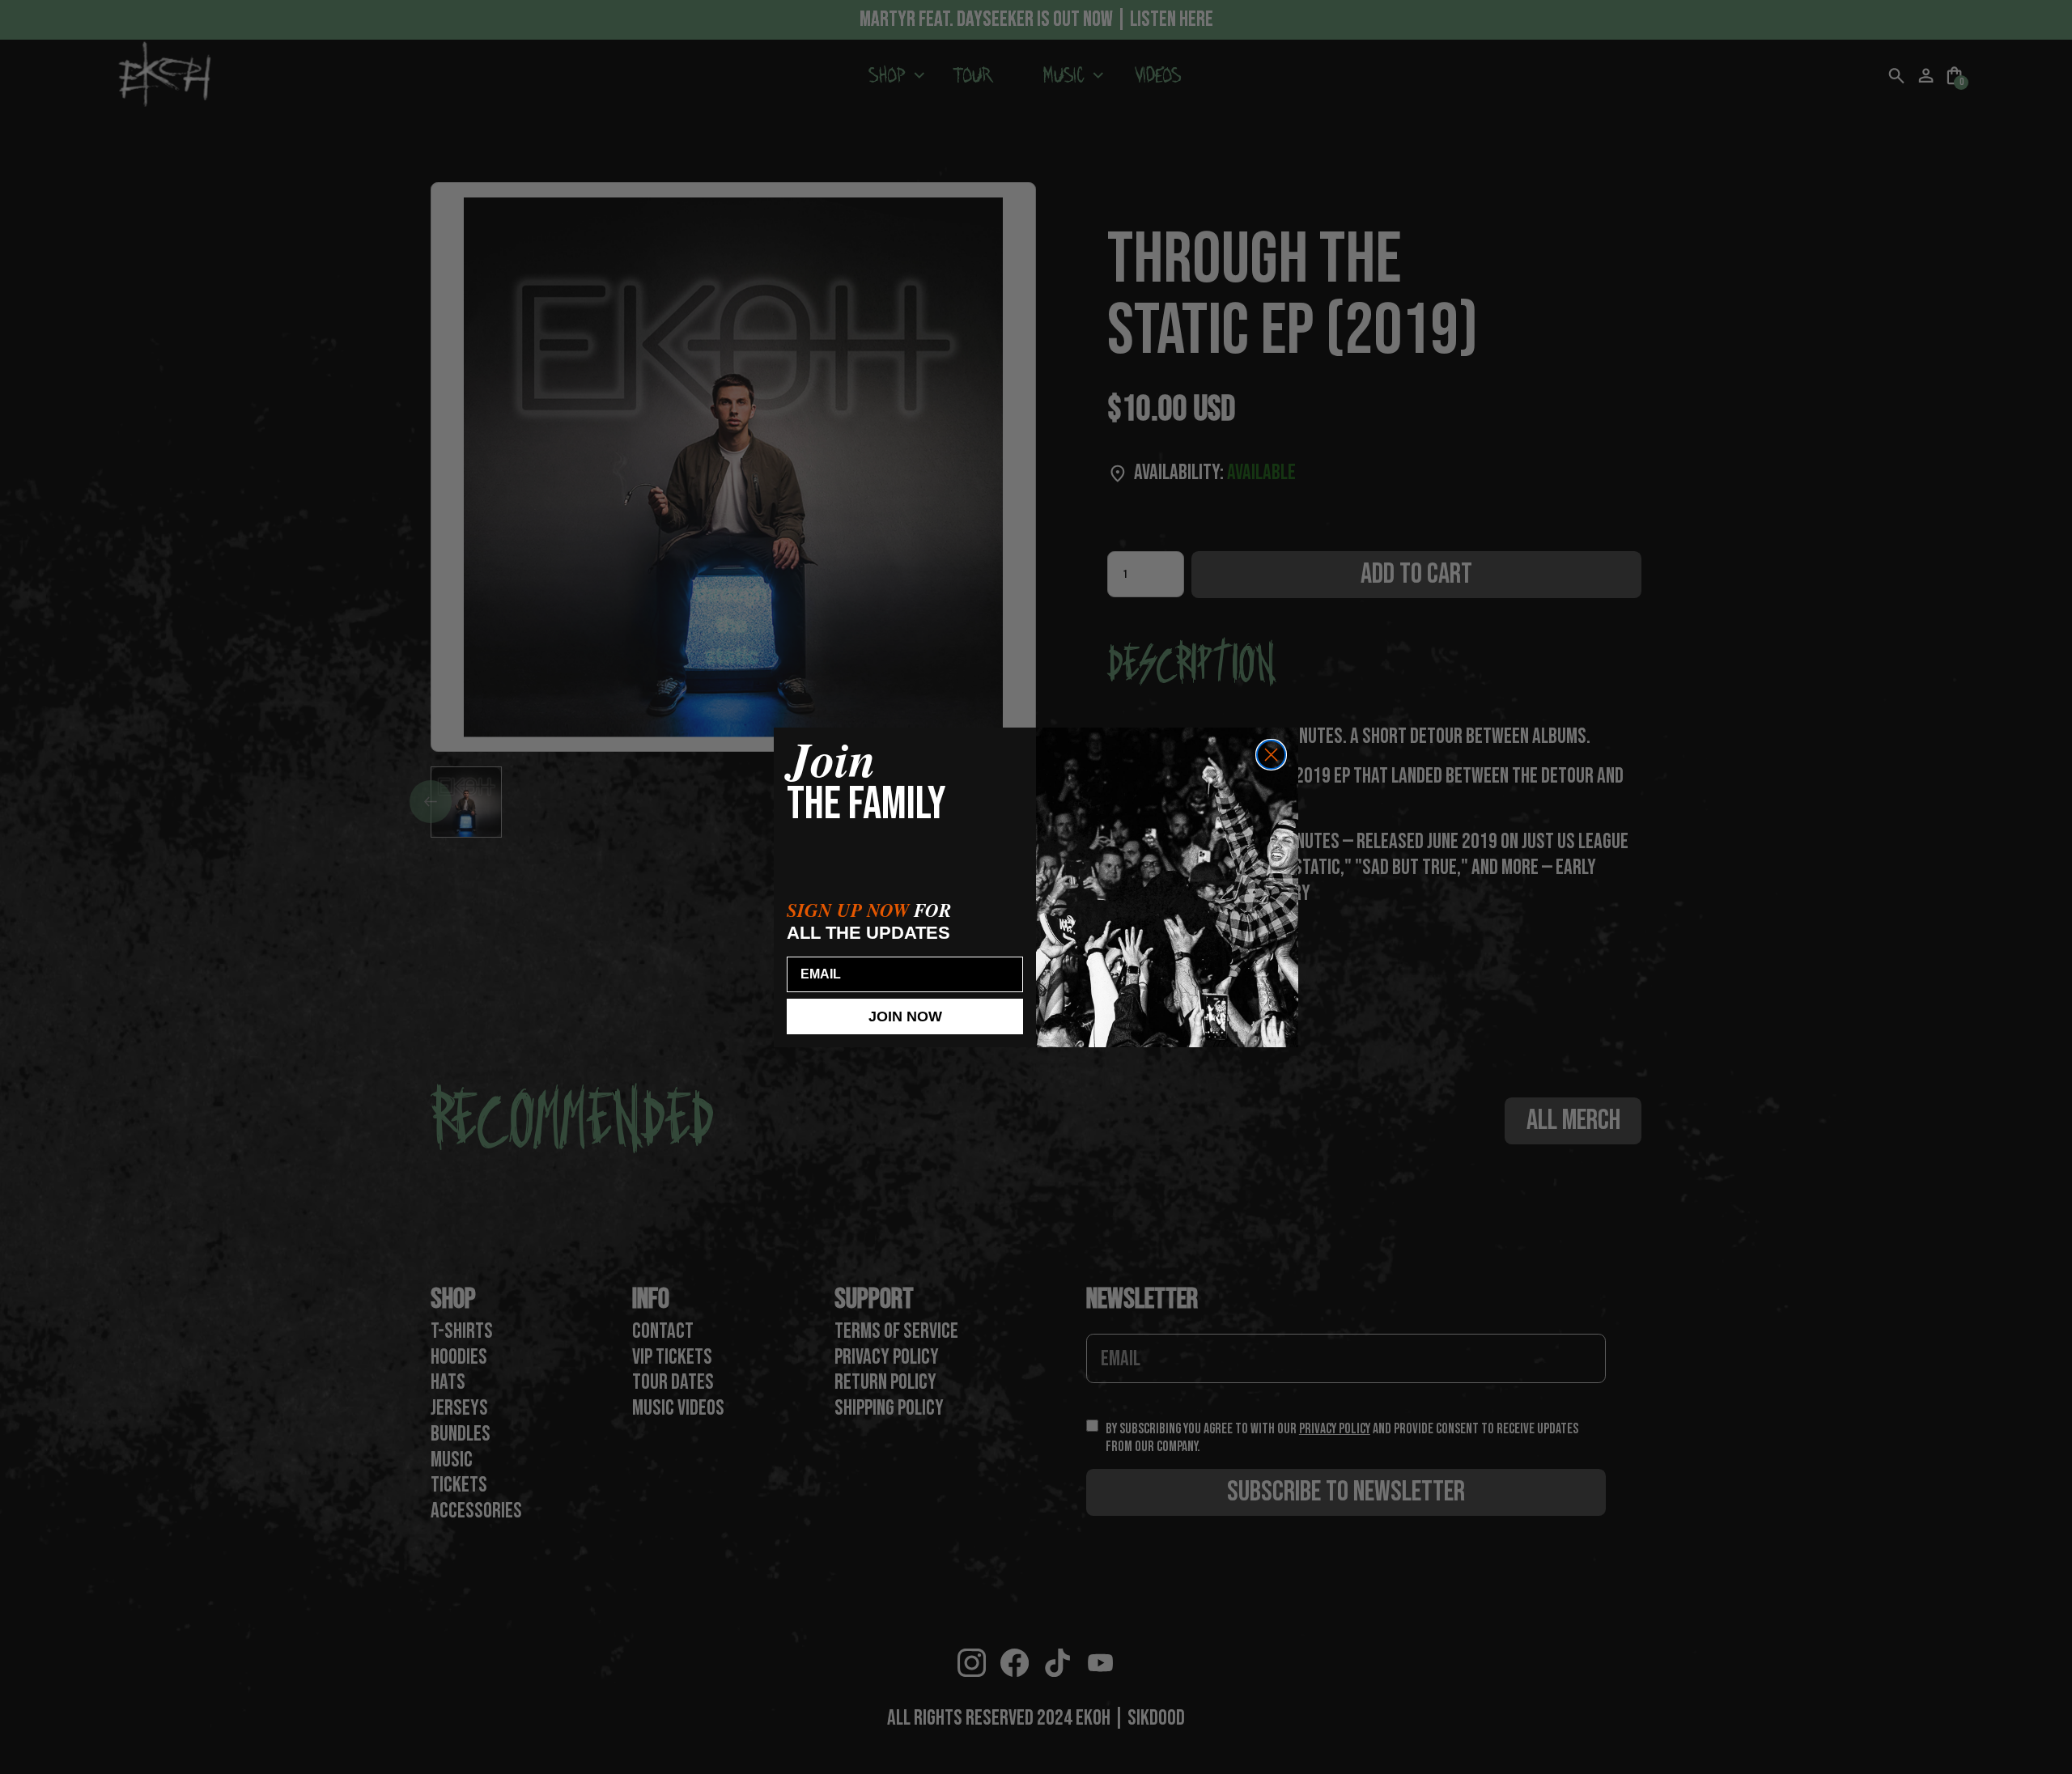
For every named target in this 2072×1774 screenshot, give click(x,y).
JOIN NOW (905, 1016)
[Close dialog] (1271, 755)
